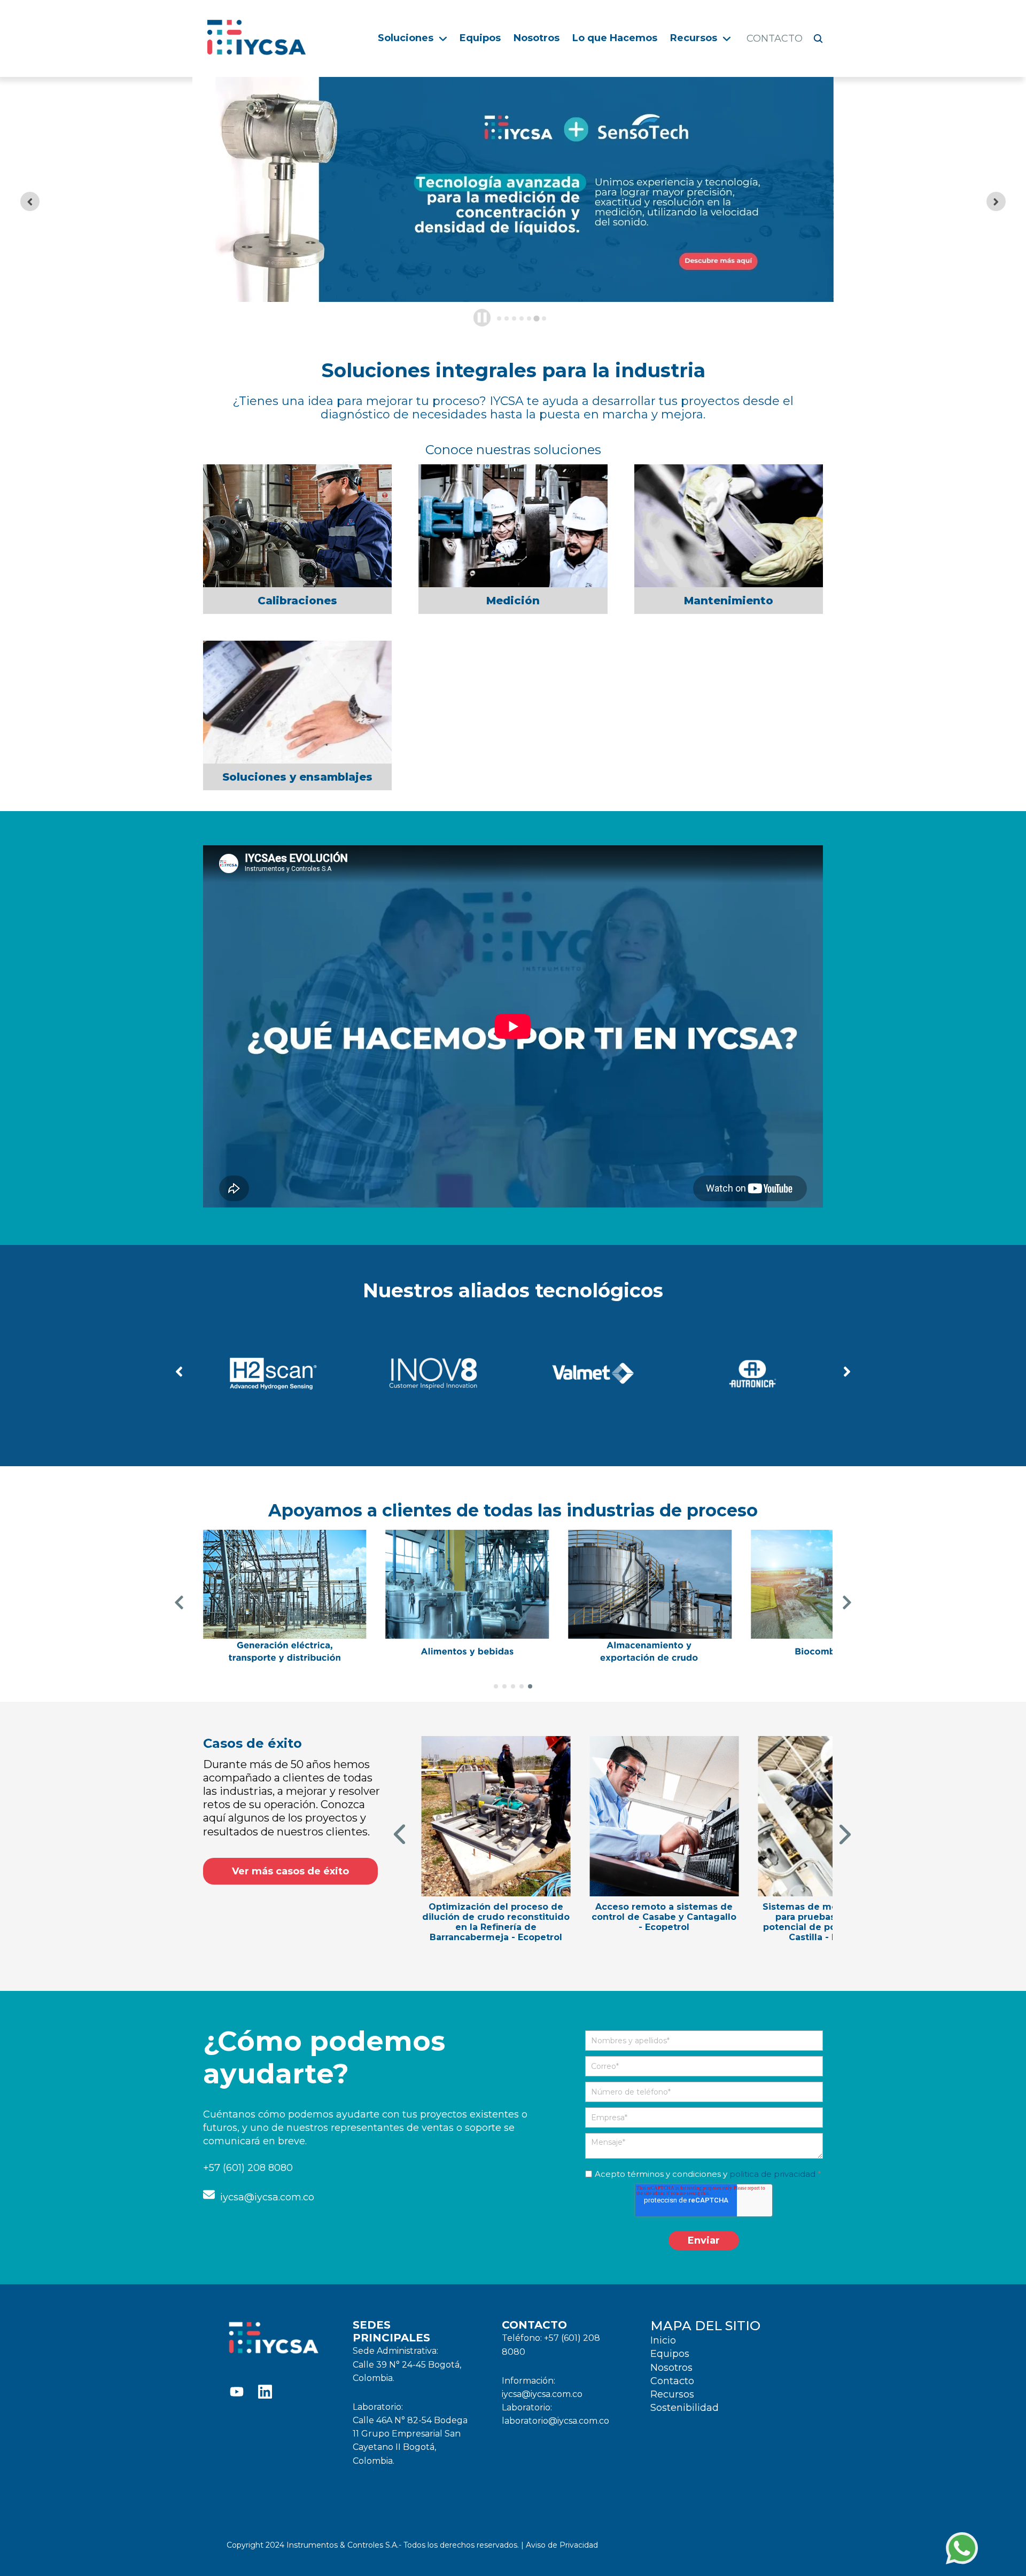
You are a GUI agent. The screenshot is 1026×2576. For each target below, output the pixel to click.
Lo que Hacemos (615, 38)
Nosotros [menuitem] (671, 2368)
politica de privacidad (772, 2174)
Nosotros (537, 38)
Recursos (694, 38)
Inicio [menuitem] (663, 2340)
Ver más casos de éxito (290, 1871)
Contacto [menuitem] (672, 2381)
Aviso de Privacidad (561, 2545)
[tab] (499, 318)
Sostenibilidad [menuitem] (685, 2408)
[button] (179, 1373)
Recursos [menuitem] (672, 2394)
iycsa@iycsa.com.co (265, 2197)
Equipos (480, 38)
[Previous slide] (30, 201)
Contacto (775, 38)
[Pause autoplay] (482, 317)
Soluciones (406, 38)
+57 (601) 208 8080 (248, 2168)
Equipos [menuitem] (670, 2354)
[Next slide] (996, 201)
